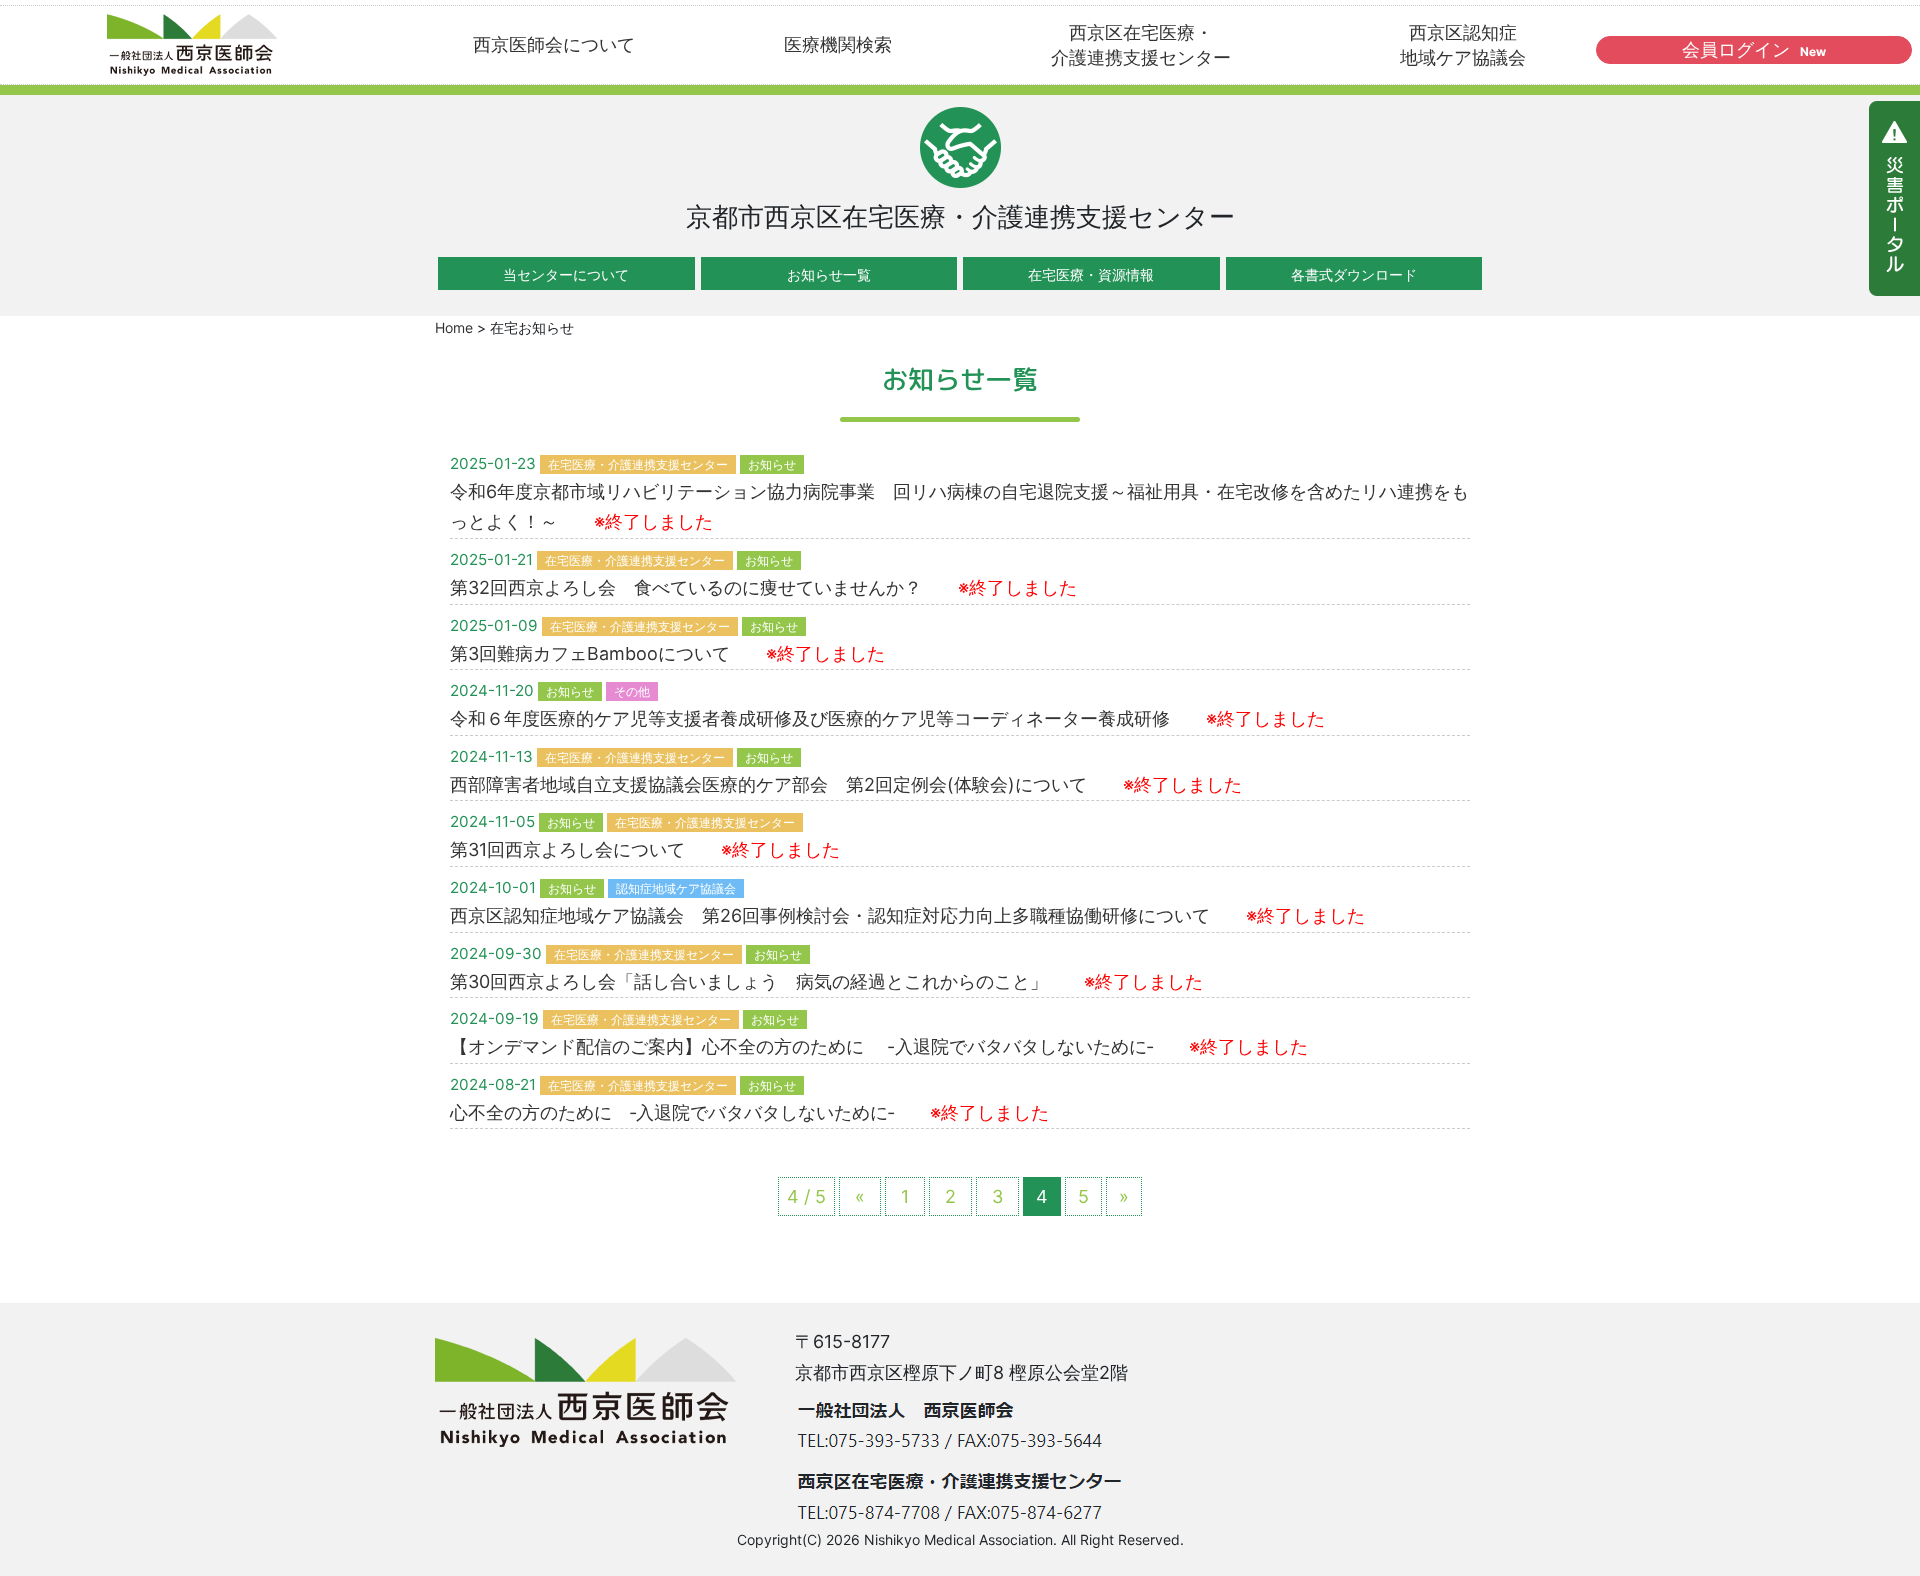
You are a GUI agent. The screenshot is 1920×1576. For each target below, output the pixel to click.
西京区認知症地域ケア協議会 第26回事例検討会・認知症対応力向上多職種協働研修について (907, 915)
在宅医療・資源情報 (1091, 274)
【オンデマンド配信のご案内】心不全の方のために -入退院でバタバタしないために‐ (879, 1046)
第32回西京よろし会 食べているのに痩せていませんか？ (763, 587)
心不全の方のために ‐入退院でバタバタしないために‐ (749, 1112)
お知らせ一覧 (829, 274)
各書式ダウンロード (1354, 274)
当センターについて (566, 274)
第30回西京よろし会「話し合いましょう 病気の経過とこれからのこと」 (826, 981)
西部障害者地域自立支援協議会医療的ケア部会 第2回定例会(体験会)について (846, 784)
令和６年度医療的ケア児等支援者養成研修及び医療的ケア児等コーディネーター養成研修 (887, 718)
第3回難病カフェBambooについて (667, 653)
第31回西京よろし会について (645, 849)
